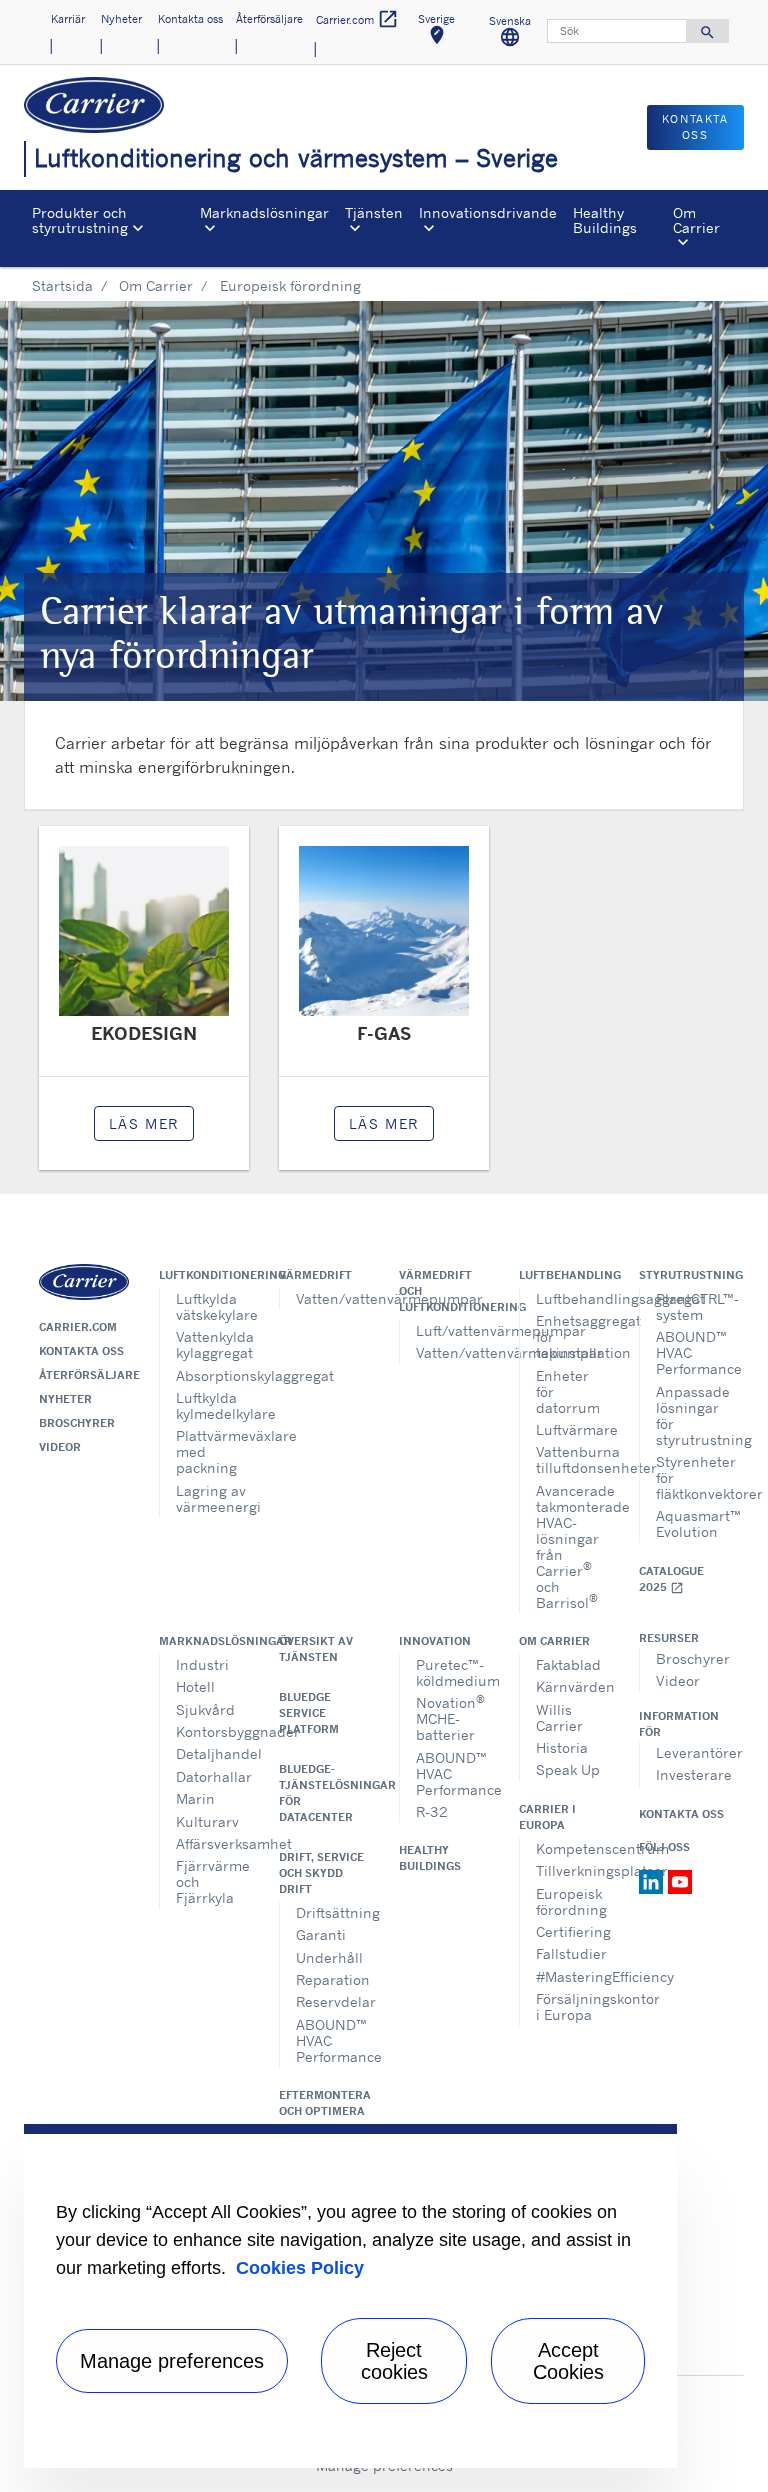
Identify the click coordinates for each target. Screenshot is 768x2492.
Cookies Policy (300, 2268)
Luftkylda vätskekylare (212, 1306)
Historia (562, 1747)
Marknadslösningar (204, 1641)
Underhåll (329, 1957)
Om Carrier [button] (696, 219)
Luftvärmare (572, 1429)
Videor (60, 1447)
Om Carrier (156, 285)
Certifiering (572, 1931)
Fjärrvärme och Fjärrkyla (212, 1881)
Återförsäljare (84, 1375)
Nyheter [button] (121, 19)
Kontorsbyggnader (212, 1731)
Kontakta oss (81, 1351)
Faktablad (568, 1664)
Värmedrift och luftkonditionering (444, 1291)
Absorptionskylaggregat (212, 1375)
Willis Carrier (559, 1717)
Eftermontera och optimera (324, 2103)
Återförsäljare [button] (269, 19)
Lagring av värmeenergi (212, 1498)
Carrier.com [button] (357, 19)
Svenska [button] (516, 34)
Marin (195, 1798)
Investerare (692, 1774)
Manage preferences (172, 2361)
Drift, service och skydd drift (321, 1873)
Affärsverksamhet (212, 1843)
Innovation (435, 1641)
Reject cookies (394, 2361)
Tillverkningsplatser (572, 1870)
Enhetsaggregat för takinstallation (572, 1336)
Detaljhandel (212, 1753)
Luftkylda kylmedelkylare (212, 1405)
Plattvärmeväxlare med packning (212, 1451)
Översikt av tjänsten (316, 1649)
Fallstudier (571, 1953)
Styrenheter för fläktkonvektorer (692, 1477)
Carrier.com (78, 1327)
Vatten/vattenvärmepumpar (332, 1298)
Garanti (321, 1934)
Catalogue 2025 (671, 1579)
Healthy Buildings (605, 219)
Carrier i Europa (547, 1817)
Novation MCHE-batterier (450, 1717)
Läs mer (144, 1123)
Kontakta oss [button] (190, 19)
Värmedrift (315, 1275)
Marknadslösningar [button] (264, 212)
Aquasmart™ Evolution (692, 1523)
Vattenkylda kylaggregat (212, 1344)
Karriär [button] (68, 19)
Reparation (332, 1979)
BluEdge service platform (309, 1713)
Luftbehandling (564, 1275)
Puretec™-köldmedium (452, 1672)
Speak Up (568, 1769)
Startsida (62, 285)
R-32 (432, 1811)
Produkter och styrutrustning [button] (80, 219)
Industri (202, 1664)
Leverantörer (692, 1752)
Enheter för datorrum (568, 1391)
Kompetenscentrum (572, 1848)
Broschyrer (77, 1423)
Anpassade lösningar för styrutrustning (692, 1415)
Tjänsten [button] (374, 212)
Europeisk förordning (571, 1901)
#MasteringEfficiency (572, 1976)
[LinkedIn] (653, 1880)
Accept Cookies (568, 2361)
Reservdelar (332, 2001)
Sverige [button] (443, 32)
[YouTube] (680, 1880)
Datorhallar (212, 1776)
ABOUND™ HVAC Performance (692, 1352)
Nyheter (65, 1399)
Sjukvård (205, 1709)
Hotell (195, 1686)
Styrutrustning (684, 1275)
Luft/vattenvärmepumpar (452, 1330)
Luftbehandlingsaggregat (572, 1298)
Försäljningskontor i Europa (572, 2006)
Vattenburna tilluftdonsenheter (572, 1459)
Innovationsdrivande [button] (488, 212)
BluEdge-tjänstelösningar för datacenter (324, 1793)
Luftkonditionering (204, 1275)
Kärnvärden (572, 1686)
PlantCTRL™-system (692, 1306)
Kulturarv (207, 1821)
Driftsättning (332, 1912)
